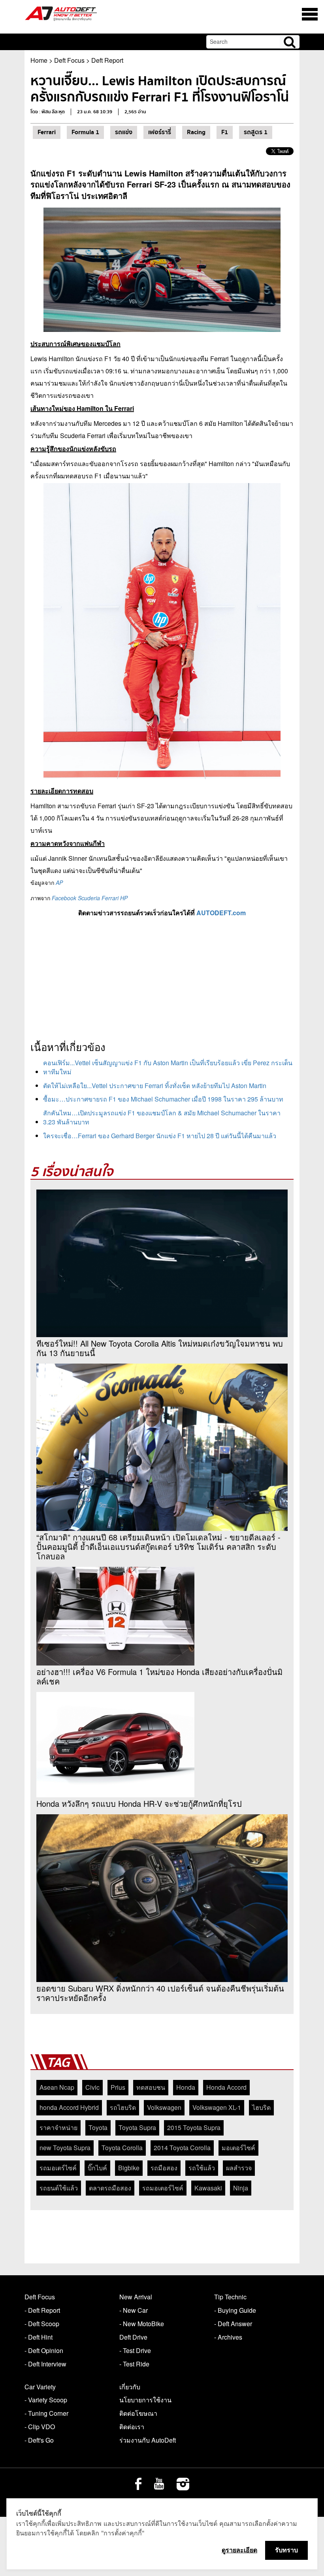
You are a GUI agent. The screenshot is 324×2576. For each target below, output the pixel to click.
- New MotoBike (142, 2324)
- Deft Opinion (44, 2350)
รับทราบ (286, 2550)
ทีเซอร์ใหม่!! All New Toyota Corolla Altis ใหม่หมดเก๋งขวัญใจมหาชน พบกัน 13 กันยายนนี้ (160, 1348)
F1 (225, 132)
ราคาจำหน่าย (58, 2127)
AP (59, 882)
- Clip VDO (40, 2427)
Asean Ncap (57, 2087)
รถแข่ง (124, 132)
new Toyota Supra (65, 2148)
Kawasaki (208, 2188)
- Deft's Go (39, 2440)
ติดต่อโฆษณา (138, 2413)
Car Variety (40, 2387)
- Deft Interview (45, 2364)
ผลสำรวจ (239, 2168)
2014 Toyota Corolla (182, 2148)
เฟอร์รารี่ (160, 132)
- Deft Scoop (42, 2324)
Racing (196, 132)
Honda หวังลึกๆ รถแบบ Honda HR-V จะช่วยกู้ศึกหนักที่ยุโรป (139, 1804)
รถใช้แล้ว (202, 2168)
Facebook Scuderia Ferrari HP (90, 898)
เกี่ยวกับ (130, 2387)
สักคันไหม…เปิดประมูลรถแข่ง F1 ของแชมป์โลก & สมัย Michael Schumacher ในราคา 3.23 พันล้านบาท (162, 1117)
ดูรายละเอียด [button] (239, 2550)
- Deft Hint (39, 2337)
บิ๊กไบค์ (97, 2168)
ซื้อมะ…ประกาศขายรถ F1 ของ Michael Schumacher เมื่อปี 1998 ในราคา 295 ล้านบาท (163, 1099)
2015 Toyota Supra (194, 2127)
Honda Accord (226, 2087)
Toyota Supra (137, 2127)
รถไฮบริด (123, 2107)
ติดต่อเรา (132, 2427)
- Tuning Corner (46, 2413)
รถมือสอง (164, 2168)
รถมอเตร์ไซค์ (58, 2168)
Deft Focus (69, 60)
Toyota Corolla (122, 2148)
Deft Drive (133, 2337)
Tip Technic (230, 2297)
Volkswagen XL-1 (217, 2107)
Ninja (241, 2188)
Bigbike (129, 2168)
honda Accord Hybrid (69, 2107)
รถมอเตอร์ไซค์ (163, 2188)
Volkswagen (164, 2107)
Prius (118, 2087)
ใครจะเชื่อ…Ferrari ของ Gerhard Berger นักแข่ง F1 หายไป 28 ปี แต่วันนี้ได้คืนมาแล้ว (160, 1136)
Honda (186, 2087)
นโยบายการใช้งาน (145, 2400)
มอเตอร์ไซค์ (238, 2148)
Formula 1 (85, 132)
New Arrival (136, 2297)
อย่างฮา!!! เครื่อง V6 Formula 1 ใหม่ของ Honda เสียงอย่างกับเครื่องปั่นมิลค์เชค (159, 1677)
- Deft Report (42, 2310)
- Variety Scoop (46, 2400)
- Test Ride (134, 2364)
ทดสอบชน (151, 2087)
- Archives (228, 2337)
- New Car (134, 2310)
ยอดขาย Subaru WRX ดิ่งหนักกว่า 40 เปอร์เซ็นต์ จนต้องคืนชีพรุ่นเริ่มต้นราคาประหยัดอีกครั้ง (160, 1993)
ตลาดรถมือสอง (110, 2188)
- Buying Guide (235, 2310)
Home (39, 60)
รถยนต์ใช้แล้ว (59, 2188)
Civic (92, 2087)
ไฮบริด (261, 2107)
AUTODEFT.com (221, 913)
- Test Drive (135, 2350)
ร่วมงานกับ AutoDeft (148, 2440)
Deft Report (107, 60)
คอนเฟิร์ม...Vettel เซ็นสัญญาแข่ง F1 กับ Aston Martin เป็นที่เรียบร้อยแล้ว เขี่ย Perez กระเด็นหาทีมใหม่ (168, 1067)
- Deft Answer (233, 2324)
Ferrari (47, 132)
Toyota (98, 2127)
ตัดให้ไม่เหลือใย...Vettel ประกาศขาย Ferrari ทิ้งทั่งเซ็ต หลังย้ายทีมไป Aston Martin (155, 1086)
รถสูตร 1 (256, 132)
